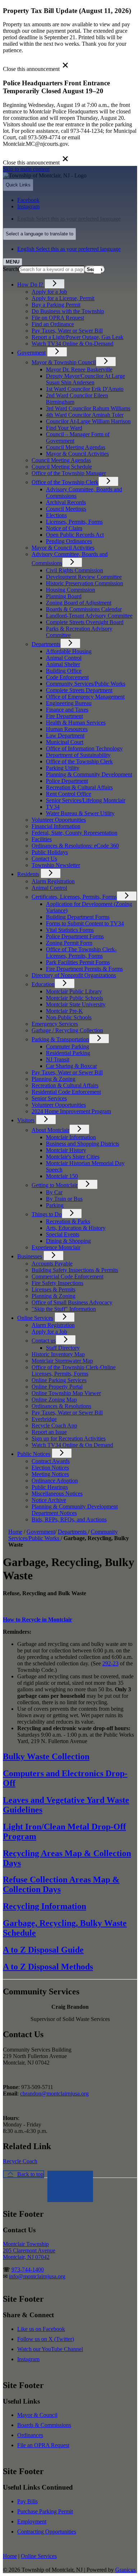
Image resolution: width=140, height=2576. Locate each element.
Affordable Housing (69, 651)
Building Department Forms (78, 917)
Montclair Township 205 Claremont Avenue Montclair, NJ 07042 (29, 2250)
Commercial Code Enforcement (67, 1276)
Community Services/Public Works (86, 684)
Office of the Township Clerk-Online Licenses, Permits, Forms (74, 1370)
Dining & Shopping (68, 1241)
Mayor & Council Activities (77, 454)
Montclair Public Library (74, 991)
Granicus (125, 2570)
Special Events (63, 1234)
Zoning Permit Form (69, 943)
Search (11, 269)
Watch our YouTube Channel (50, 2349)
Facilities (42, 839)
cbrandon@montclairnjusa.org (54, 2094)
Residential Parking (68, 1053)
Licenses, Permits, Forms (74, 522)
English (69, 219)
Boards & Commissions (44, 2425)
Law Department (65, 736)
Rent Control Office (69, 794)
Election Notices (50, 1468)
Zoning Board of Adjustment (79, 603)
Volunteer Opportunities (59, 820)
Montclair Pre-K (64, 1011)
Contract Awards (51, 1461)
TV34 (53, 807)
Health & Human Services (76, 723)
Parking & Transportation (60, 1039)
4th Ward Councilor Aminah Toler (85, 415)
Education (43, 984)
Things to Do (47, 1214)
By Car (54, 1192)
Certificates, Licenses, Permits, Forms (74, 897)
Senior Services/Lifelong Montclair (86, 800)
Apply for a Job (49, 292)
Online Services (35, 1318)
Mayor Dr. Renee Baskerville (79, 369)
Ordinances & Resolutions (61, 1406)
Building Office (64, 671)
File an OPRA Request (43, 2445)
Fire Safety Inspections (57, 1283)
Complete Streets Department (79, 690)
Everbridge (44, 1419)
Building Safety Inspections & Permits (75, 1270)
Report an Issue (49, 1432)
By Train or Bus (64, 1199)
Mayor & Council (37, 2415)
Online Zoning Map (54, 1400)
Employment (32, 2521)
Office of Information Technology (84, 748)
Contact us (44, 1341)
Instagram (28, 2359)
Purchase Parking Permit (45, 2511)
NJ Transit (58, 1059)
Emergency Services (55, 1024)
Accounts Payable (52, 1264)
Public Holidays (50, 852)
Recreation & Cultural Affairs (79, 787)
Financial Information (56, 826)
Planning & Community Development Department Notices (75, 1510)
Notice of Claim (64, 528)
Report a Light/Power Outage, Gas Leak (78, 337)
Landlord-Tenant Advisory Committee (89, 616)
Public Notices (34, 1454)
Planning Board (64, 596)
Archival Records (66, 502)
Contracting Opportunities (47, 2532)
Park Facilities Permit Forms (78, 962)
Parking (55, 1205)
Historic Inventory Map (58, 1354)
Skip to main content (26, 169)
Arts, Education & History (76, 1228)
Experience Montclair (56, 1247)
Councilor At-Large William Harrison (88, 421)
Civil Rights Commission (74, 570)
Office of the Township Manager (69, 473)
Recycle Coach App (54, 1425)
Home (15, 1532)
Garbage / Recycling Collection (67, 1030)
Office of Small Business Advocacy (72, 1302)
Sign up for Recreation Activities (69, 1438)
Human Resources (67, 729)
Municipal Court (65, 742)
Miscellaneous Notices (57, 1494)
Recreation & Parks (68, 1221)
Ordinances (30, 2435)
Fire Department (64, 716)
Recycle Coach (20, 2161)
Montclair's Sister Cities (73, 1157)
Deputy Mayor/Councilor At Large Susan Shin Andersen (85, 379)
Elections (56, 515)
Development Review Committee (84, 577)
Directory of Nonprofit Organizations (74, 975)
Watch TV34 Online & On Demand (72, 1445)
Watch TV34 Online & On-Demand (73, 344)
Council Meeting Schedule (62, 467)
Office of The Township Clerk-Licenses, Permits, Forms (81, 953)
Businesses (30, 1256)
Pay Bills (27, 2501)
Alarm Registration (53, 881)
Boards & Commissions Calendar (84, 609)
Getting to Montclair (55, 1185)
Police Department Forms (75, 936)
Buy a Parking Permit (56, 305)
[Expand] (55, 284)
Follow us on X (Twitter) (46, 2339)
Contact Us (44, 859)
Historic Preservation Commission (85, 583)
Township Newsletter (56, 865)
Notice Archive (49, 1500)
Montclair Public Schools (74, 998)
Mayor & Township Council (64, 362)
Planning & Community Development (89, 774)
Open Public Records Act (75, 535)
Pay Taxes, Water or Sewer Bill (67, 331)
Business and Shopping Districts (83, 1144)
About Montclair (50, 1130)
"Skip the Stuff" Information (64, 1309)
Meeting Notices (50, 1474)
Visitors (26, 1120)
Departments (46, 644)
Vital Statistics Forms (70, 930)
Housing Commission (71, 590)
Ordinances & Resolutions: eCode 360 (75, 846)
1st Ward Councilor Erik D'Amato (85, 389)
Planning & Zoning (53, 1079)
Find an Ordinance (53, 324)
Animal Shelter (63, 664)
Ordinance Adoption (55, 1481)
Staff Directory (63, 1348)
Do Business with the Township (68, 311)
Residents (28, 874)
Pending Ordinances (69, 541)
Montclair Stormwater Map (62, 1361)
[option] (77, 219)
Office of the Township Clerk (65, 482)
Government (31, 353)
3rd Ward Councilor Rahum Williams (88, 408)
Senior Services (49, 1098)
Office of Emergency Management (85, 697)
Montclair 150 (62, 1176)
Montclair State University (76, 1004)
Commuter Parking (67, 1046)
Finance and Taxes (67, 710)
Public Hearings (50, 1487)
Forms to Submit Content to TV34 (85, 923)
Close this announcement (31, 69)
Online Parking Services (59, 1380)
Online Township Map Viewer (66, 1393)
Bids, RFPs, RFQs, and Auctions (69, 1519)
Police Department (67, 781)
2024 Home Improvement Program (71, 1111)
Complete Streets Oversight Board (85, 622)
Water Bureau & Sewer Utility (80, 813)
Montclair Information (71, 1137)
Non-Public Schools (69, 1017)
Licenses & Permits (53, 1289)
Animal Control (64, 658)
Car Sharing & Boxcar (71, 1066)
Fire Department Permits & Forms (84, 969)
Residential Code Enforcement (66, 1092)
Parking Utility (63, 768)
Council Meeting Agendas (76, 447)
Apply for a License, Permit (63, 298)
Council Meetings (66, 509)
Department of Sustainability (78, 755)
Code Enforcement (67, 677)
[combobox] (39, 234)
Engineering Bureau (69, 703)
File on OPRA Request (58, 318)
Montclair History (66, 1150)
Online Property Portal (57, 1387)
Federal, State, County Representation (74, 833)
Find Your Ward (64, 428)
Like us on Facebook (41, 2329)
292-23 (110, 1663)
